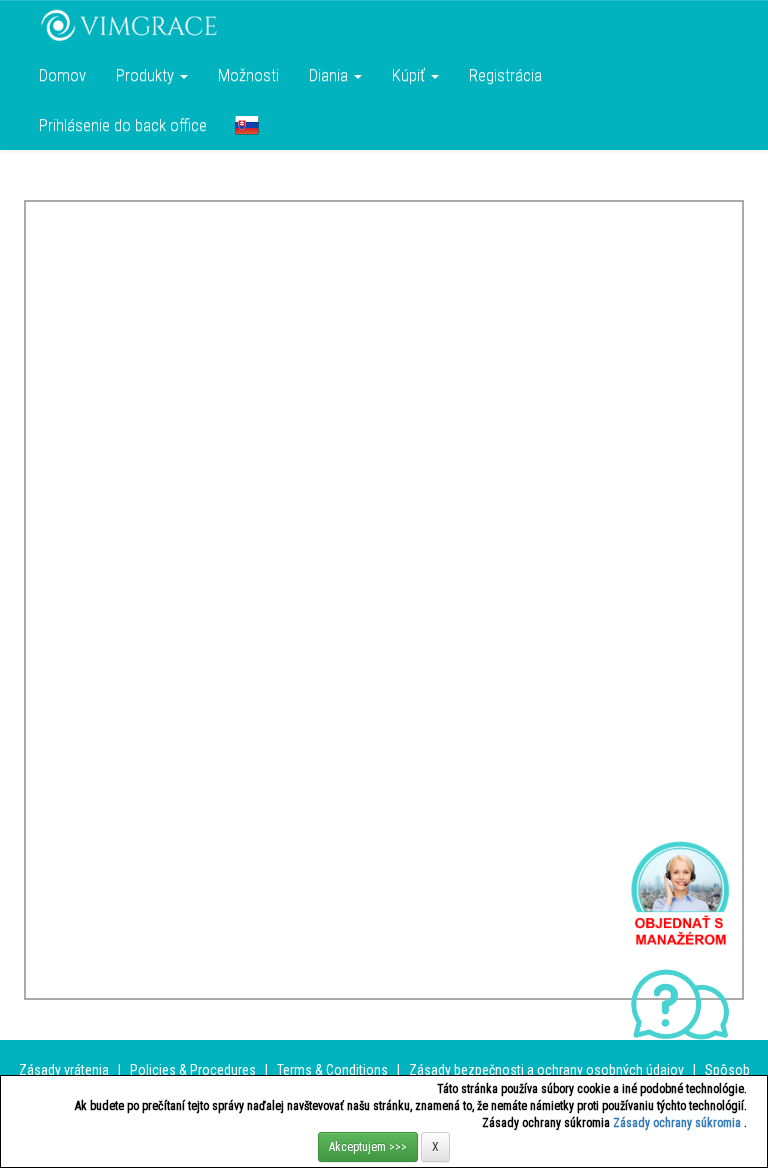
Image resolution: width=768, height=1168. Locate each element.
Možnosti (248, 75)
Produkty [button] (147, 75)
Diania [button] (330, 75)
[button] (247, 125)
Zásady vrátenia (64, 1070)
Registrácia (505, 75)
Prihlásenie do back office (123, 125)
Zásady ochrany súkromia (678, 1123)
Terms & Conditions (332, 1070)
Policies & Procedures (193, 1070)
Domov (62, 75)
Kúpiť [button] (410, 75)
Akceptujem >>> (368, 1147)
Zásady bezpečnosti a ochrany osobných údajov (546, 1070)
